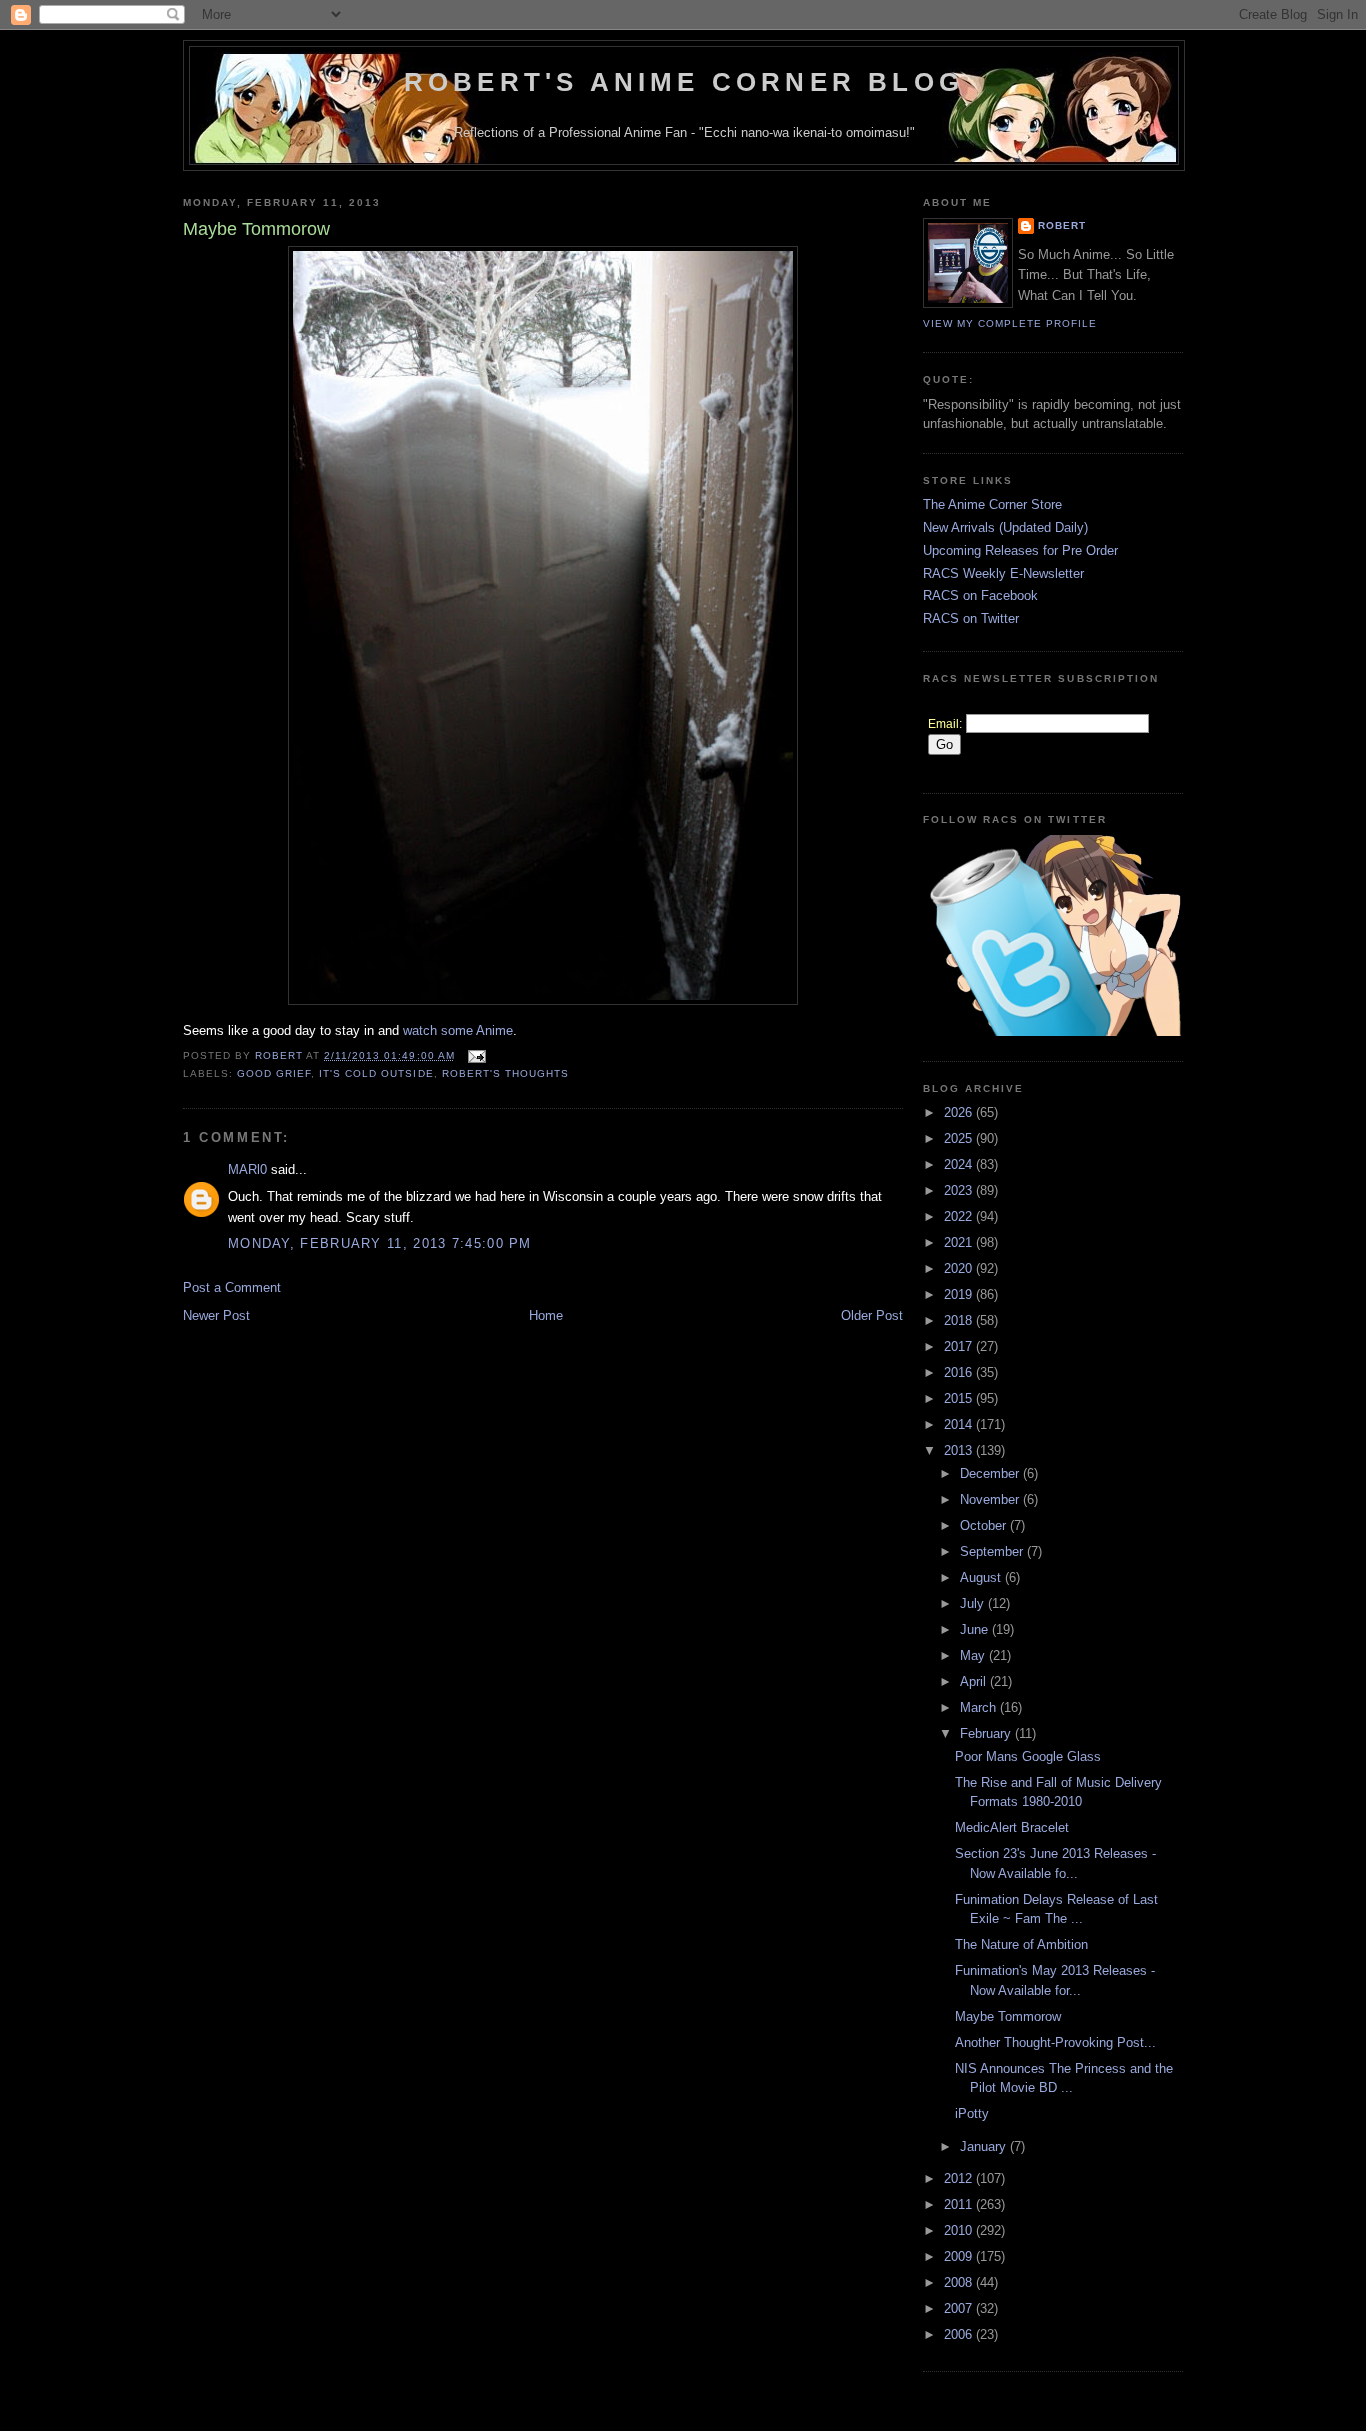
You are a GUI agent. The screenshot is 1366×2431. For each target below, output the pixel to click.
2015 (960, 1398)
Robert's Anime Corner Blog (684, 82)
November (991, 1499)
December (991, 1473)
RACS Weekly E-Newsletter (1003, 573)
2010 (960, 2230)
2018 (960, 1320)
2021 (960, 1242)
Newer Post (216, 1315)
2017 (960, 1346)
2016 (960, 1372)
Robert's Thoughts (505, 1073)
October (985, 1525)
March (980, 1707)
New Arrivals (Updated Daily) (1005, 527)
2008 (960, 2282)
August (982, 1577)
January (985, 2146)
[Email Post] (476, 1055)
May (974, 1655)
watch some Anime (458, 1030)
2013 (960, 1450)
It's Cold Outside (376, 1073)
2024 (960, 1164)
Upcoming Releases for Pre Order (1020, 550)
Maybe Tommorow (1008, 2016)
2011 (960, 2204)
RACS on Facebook (980, 595)
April (975, 1681)
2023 (960, 1190)
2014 (960, 1424)
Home (546, 1315)
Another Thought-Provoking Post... (1055, 2042)
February (987, 1733)
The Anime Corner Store (992, 504)
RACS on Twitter (971, 618)
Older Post (872, 1315)
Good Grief (274, 1073)
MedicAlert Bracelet (1012, 1827)
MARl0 (247, 1169)
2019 (960, 1294)
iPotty (972, 2113)
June (976, 1629)
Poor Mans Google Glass (1028, 1756)
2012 (960, 2178)
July (974, 1603)
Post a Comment (232, 1287)
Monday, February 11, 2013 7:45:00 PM (380, 1243)
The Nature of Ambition (1021, 1944)
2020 (960, 1268)
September (993, 1551)
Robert (1062, 225)
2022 (960, 1216)
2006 (960, 2334)
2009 (960, 2256)
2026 (960, 1112)
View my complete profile (1010, 323)
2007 (960, 2308)
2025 (960, 1138)
